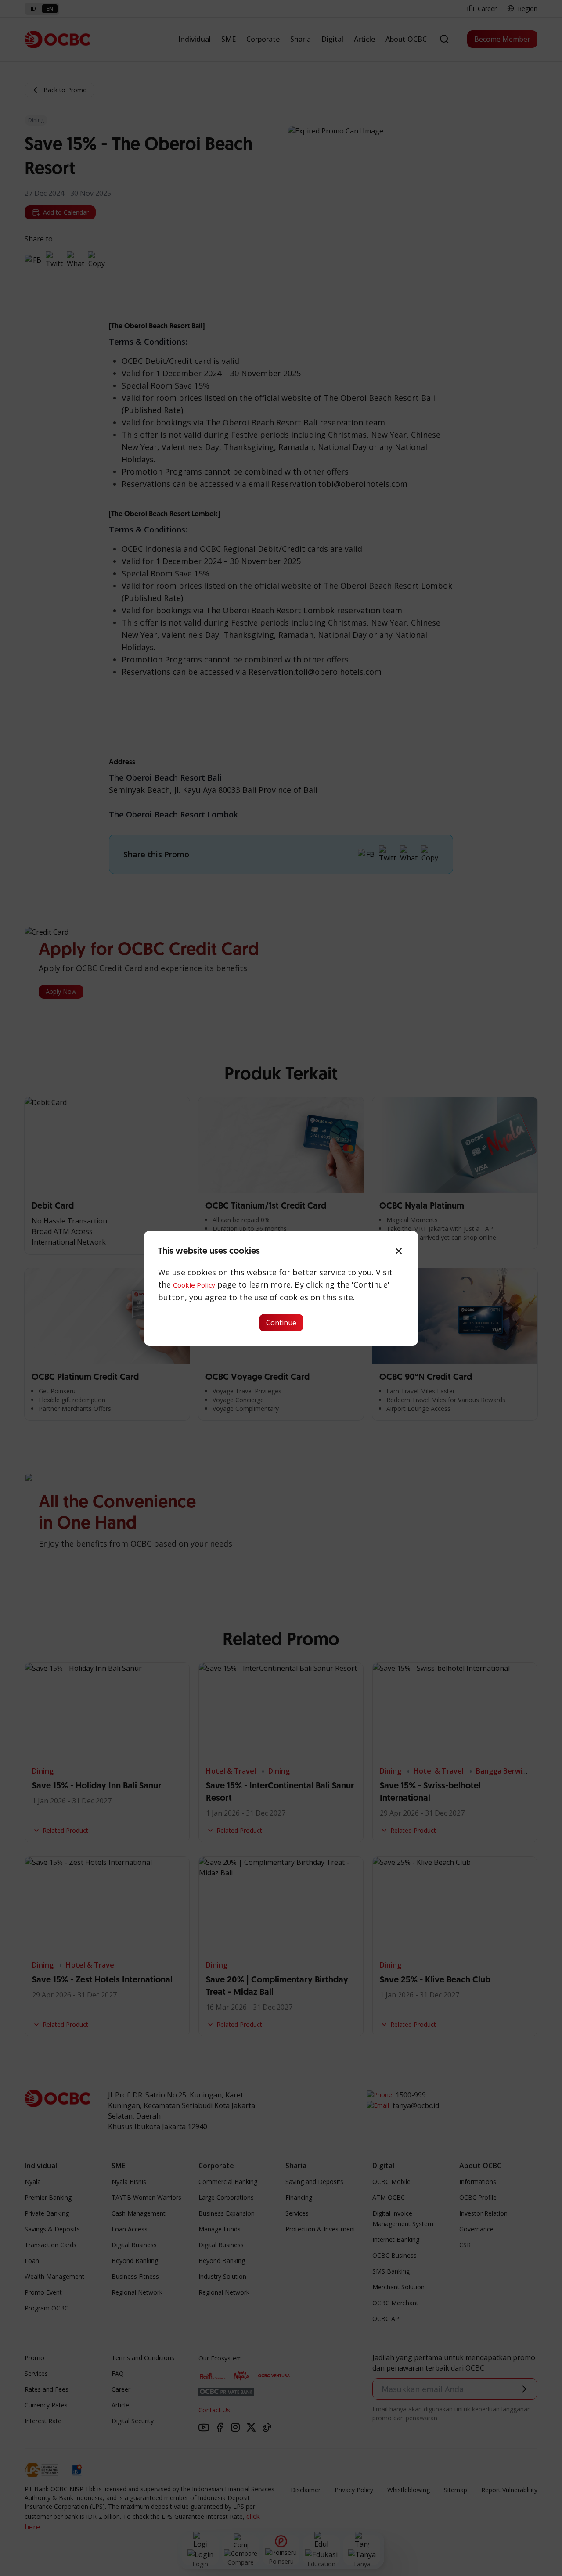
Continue (281, 1323)
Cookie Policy (194, 1285)
